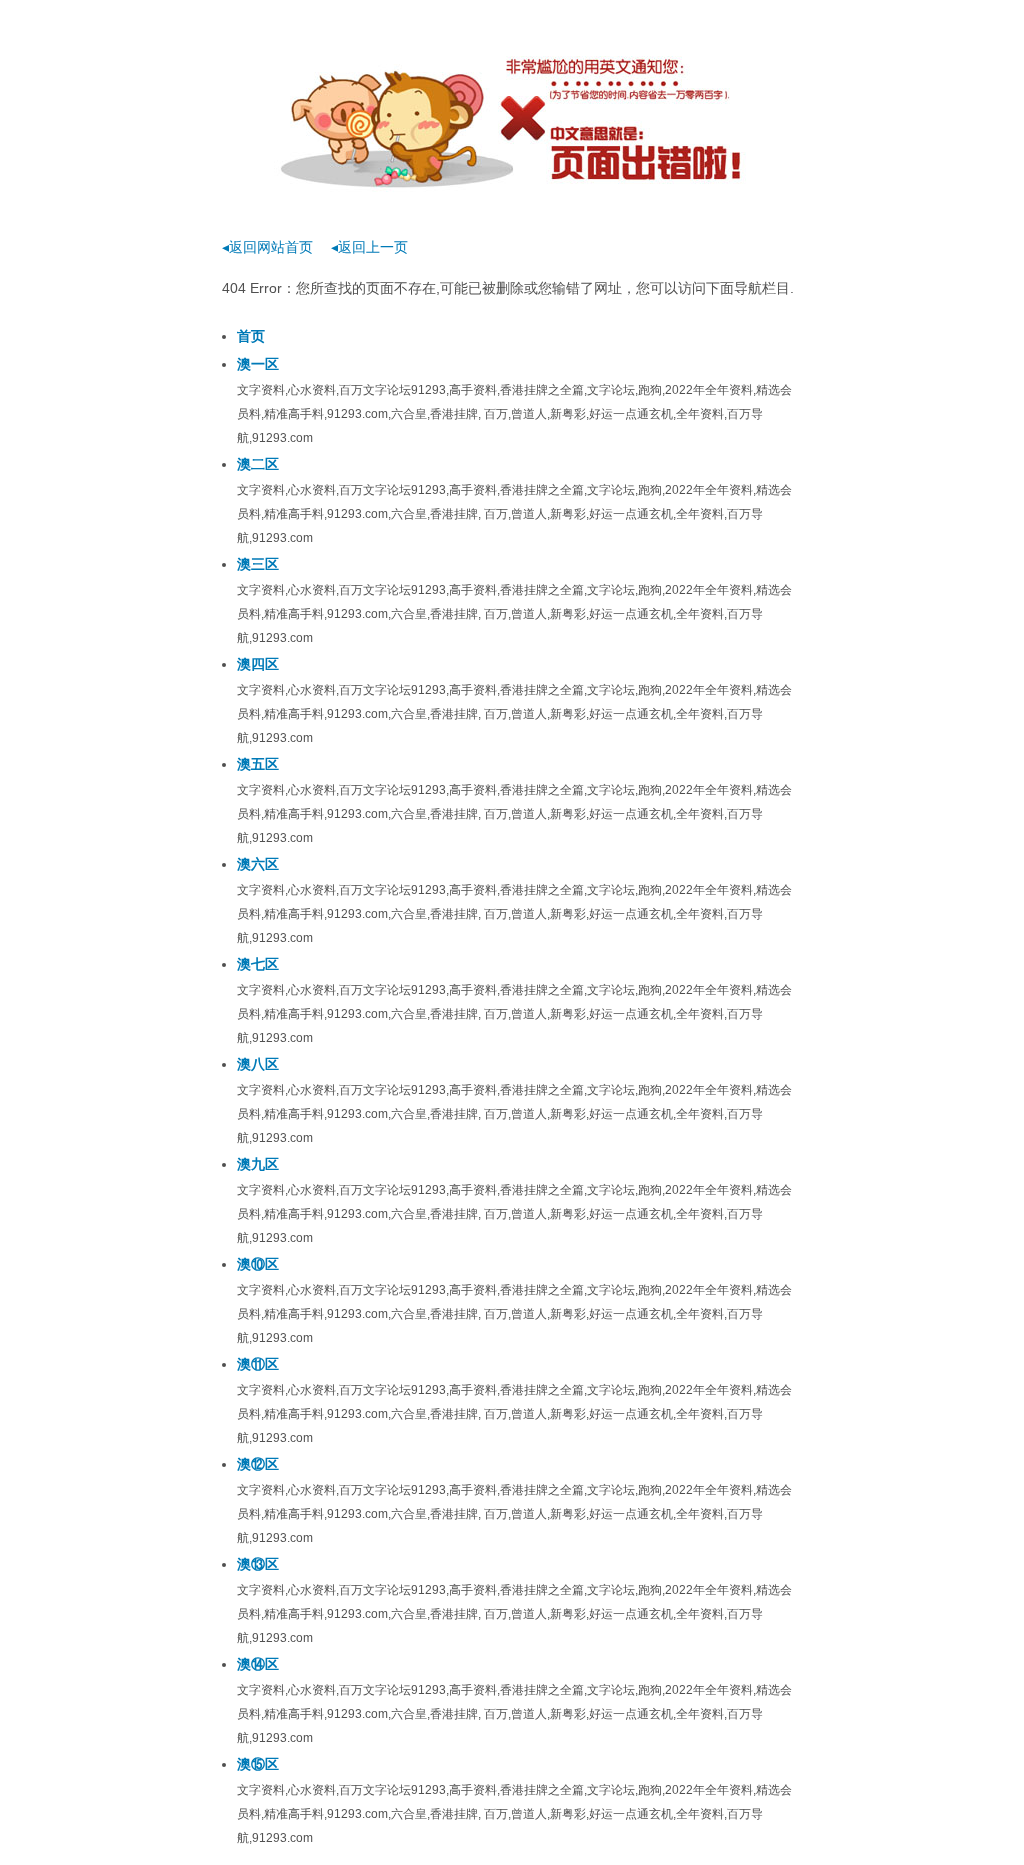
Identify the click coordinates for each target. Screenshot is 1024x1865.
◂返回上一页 (369, 247)
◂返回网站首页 (267, 247)
